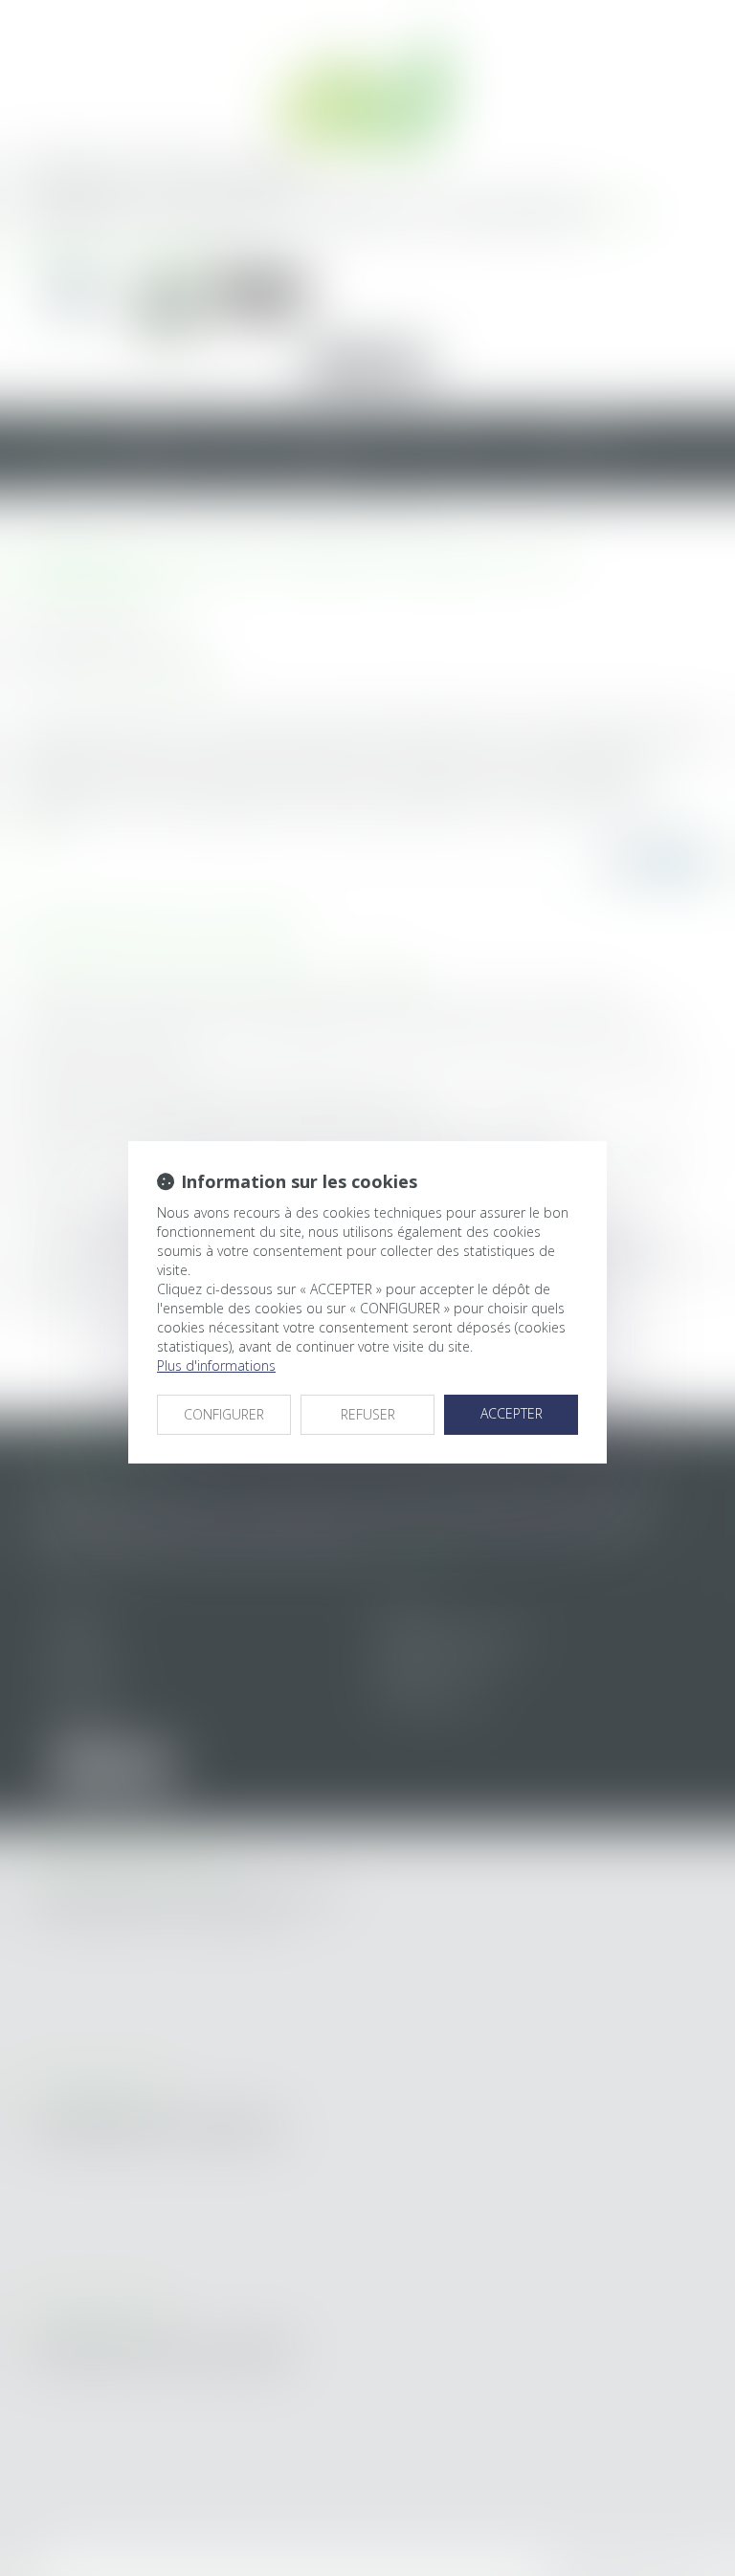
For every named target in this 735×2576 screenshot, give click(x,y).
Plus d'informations (216, 1365)
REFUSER (368, 1414)
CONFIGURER (224, 1414)
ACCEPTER (512, 1413)
